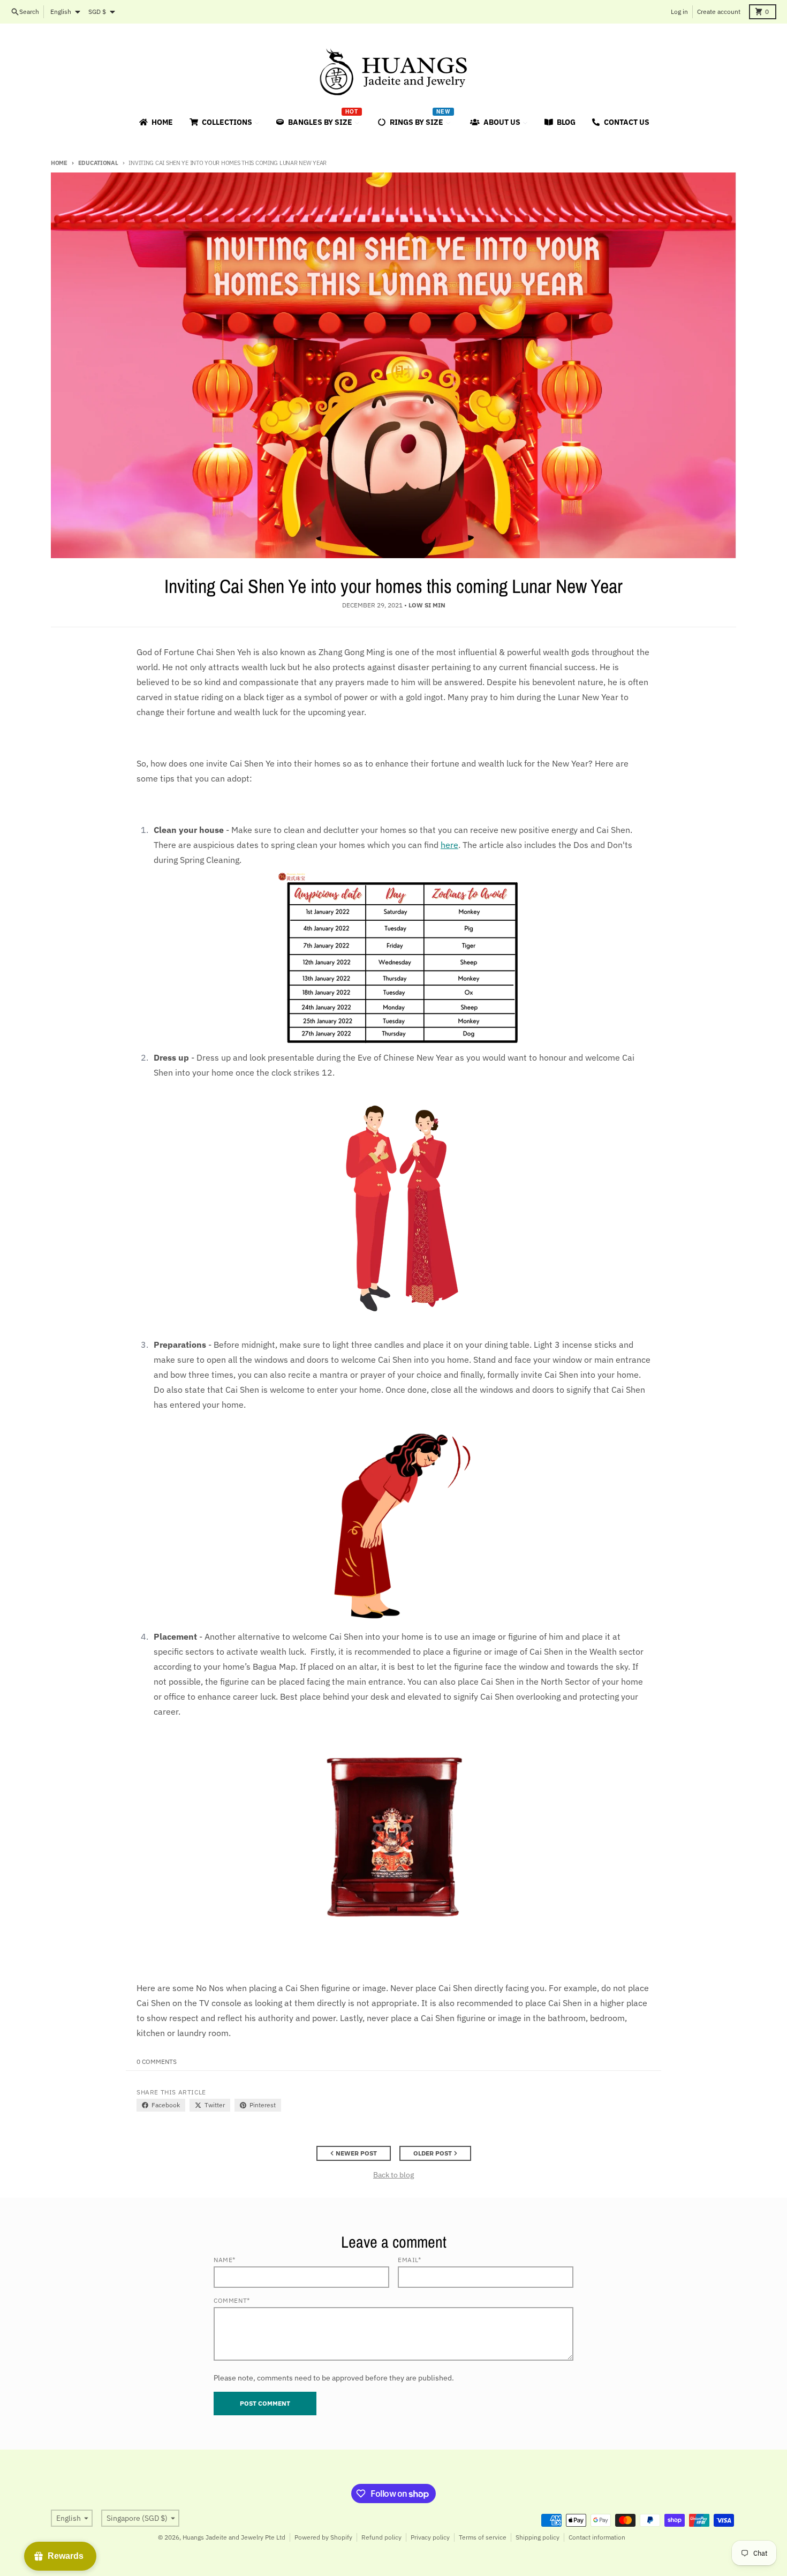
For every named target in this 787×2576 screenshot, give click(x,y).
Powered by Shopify (323, 2537)
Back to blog (393, 2175)
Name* (225, 2260)
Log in (679, 12)
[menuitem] (155, 122)
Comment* (232, 2300)
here (449, 845)
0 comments (157, 2061)
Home (59, 163)
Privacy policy (430, 2537)
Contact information (597, 2537)
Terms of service (483, 2537)
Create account (719, 12)
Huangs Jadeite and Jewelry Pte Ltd (234, 2537)
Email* (410, 2260)
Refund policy (381, 2537)
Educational (98, 163)
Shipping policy (538, 2537)
